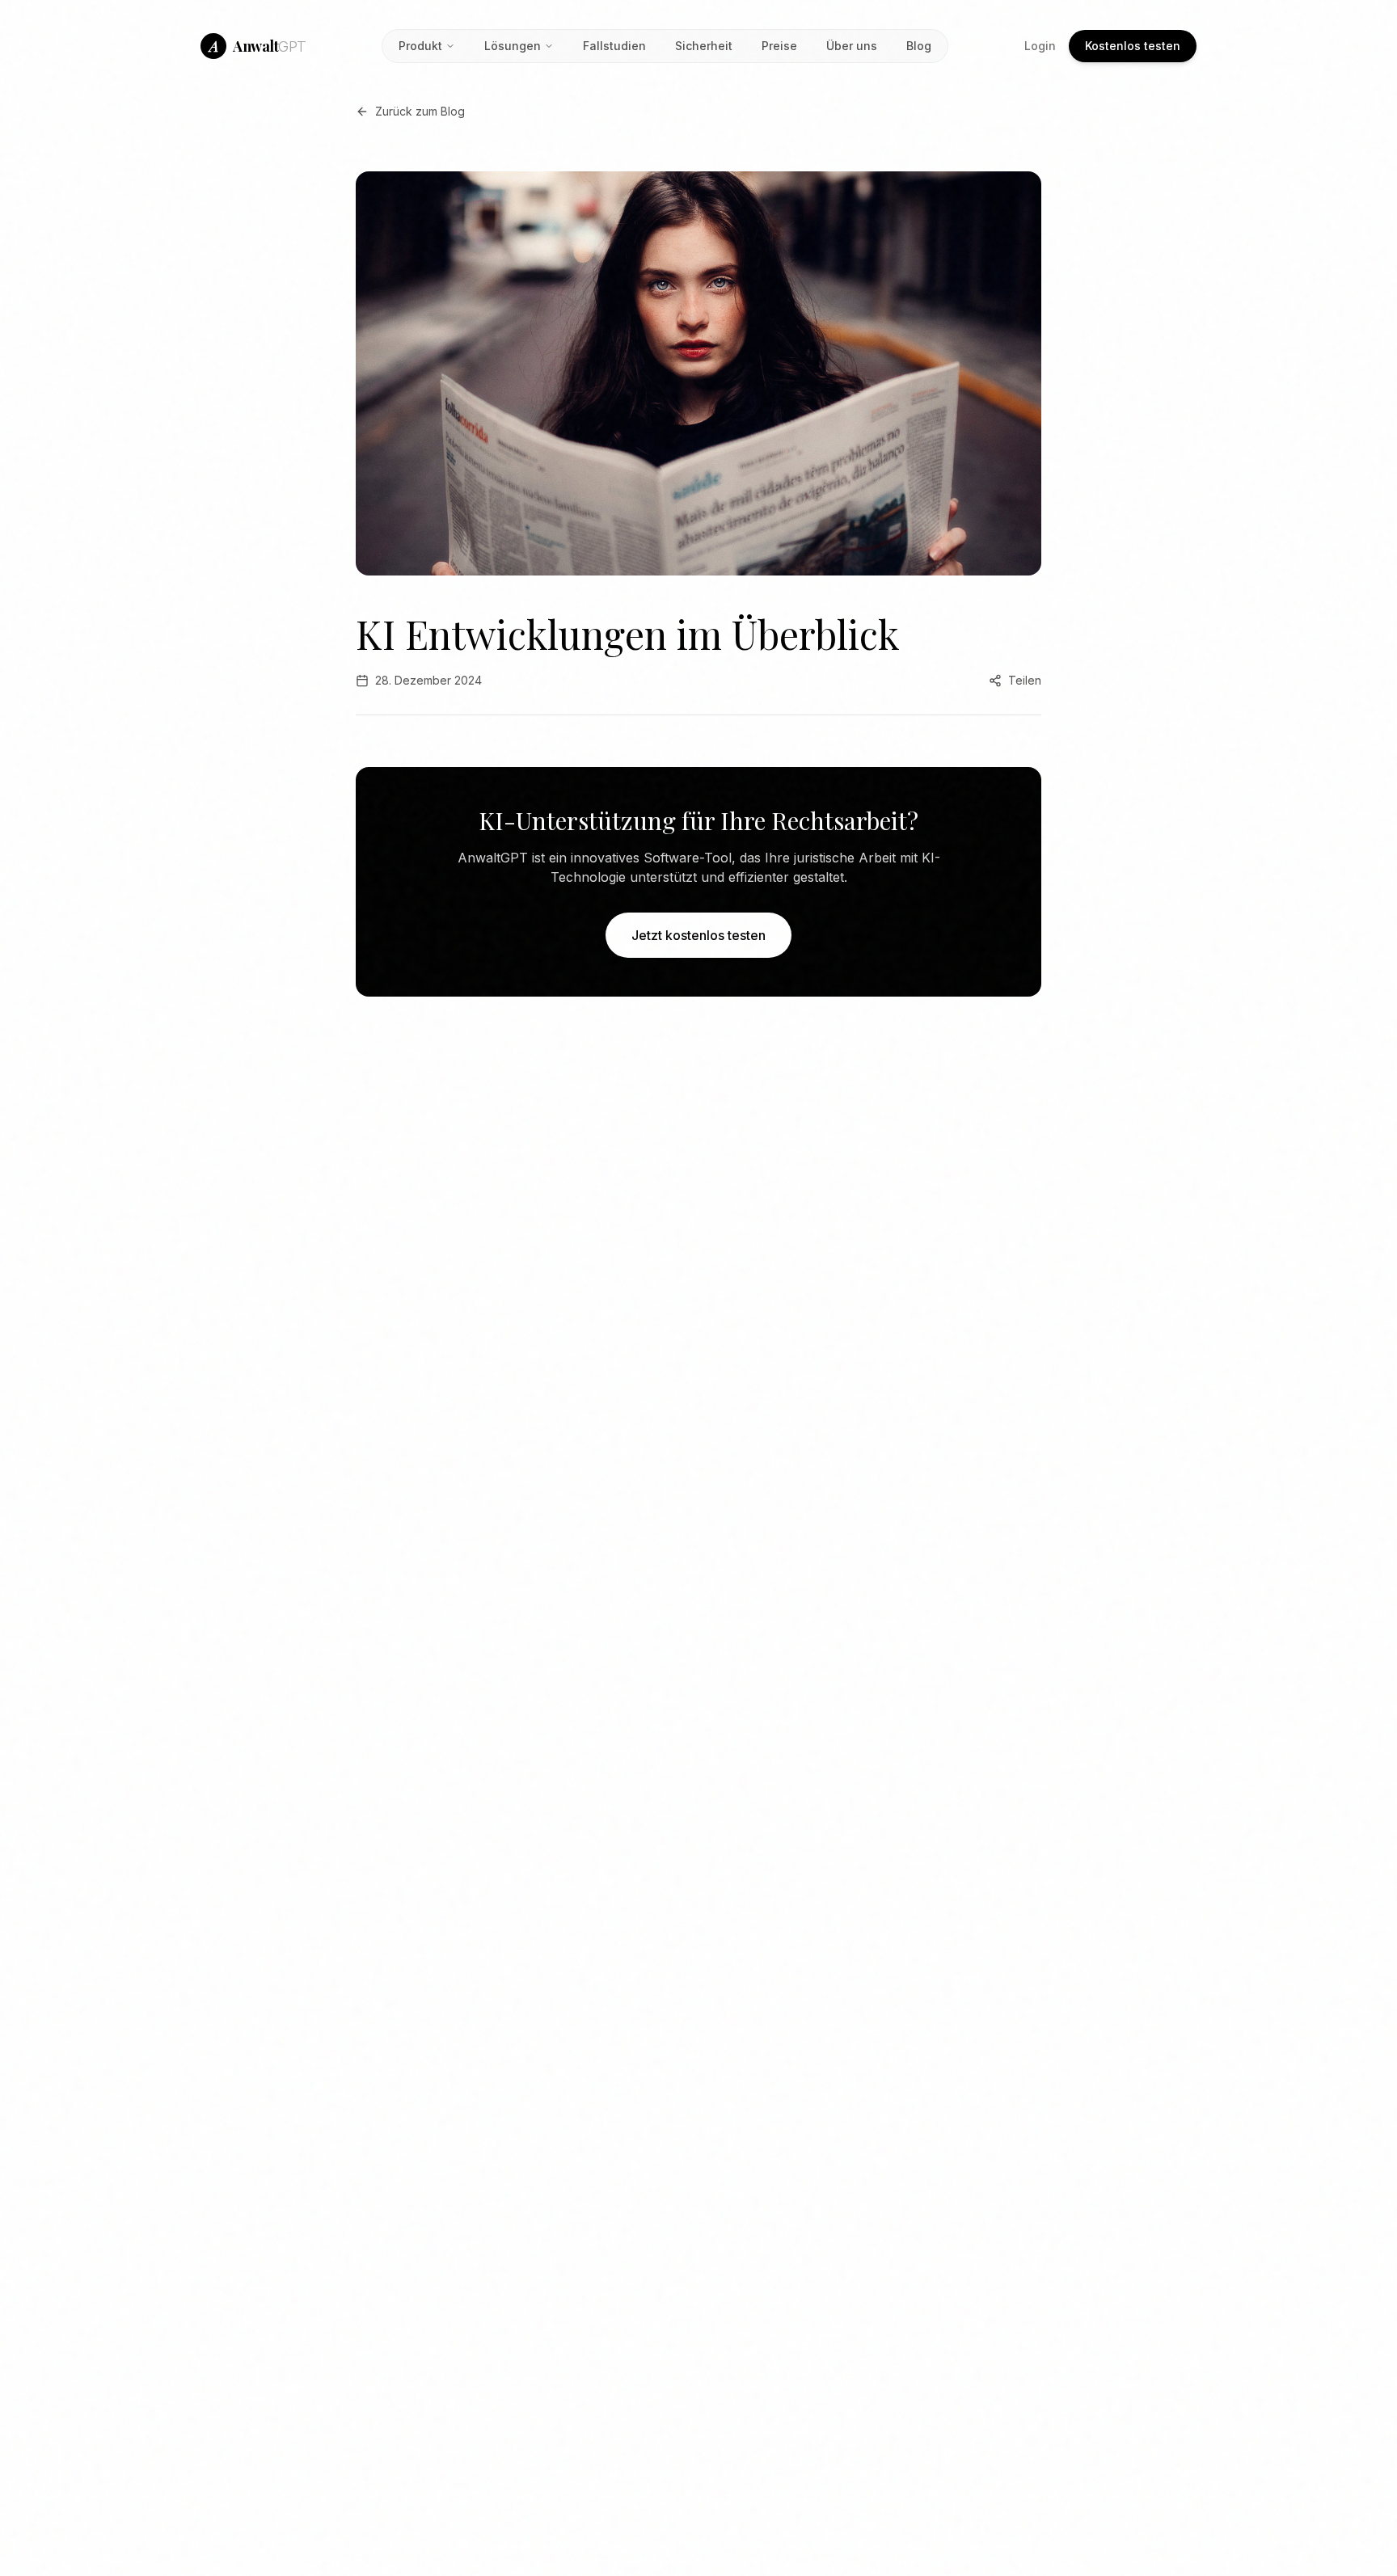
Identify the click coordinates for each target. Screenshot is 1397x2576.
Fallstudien (614, 46)
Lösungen (513, 46)
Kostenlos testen (1133, 46)
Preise (779, 46)
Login (1040, 46)
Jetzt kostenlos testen (698, 935)
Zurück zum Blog (420, 111)
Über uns (852, 46)
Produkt (420, 46)
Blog (919, 46)
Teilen (1025, 680)
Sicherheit (704, 46)
